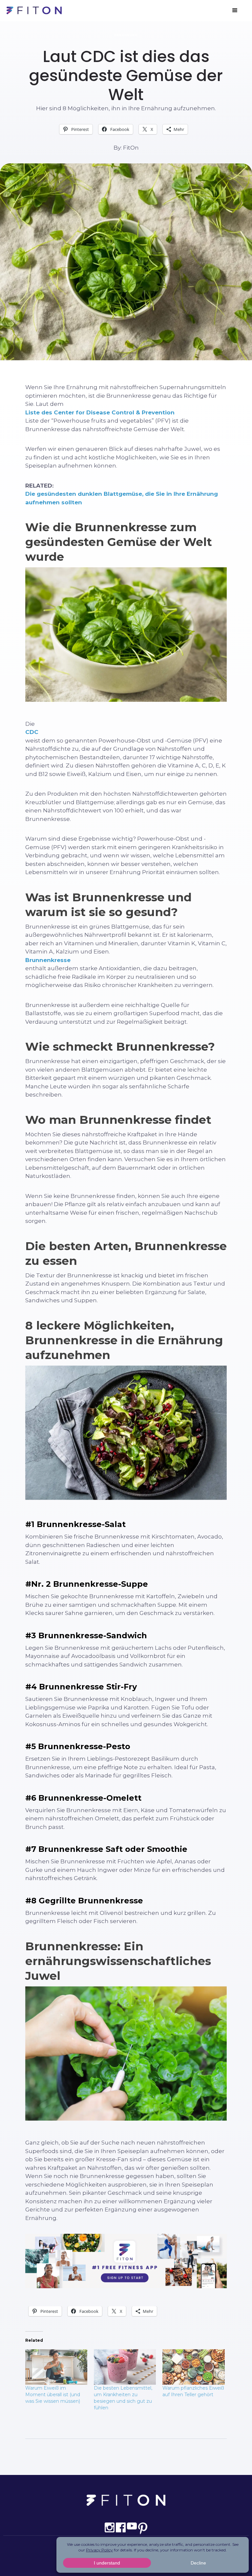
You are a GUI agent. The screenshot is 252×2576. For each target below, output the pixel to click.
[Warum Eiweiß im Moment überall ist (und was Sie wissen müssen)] (56, 2367)
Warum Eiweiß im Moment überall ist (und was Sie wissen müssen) (53, 2395)
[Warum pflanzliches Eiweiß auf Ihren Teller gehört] (193, 2367)
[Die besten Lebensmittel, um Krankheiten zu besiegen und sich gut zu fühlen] (125, 2367)
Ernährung (126, 35)
